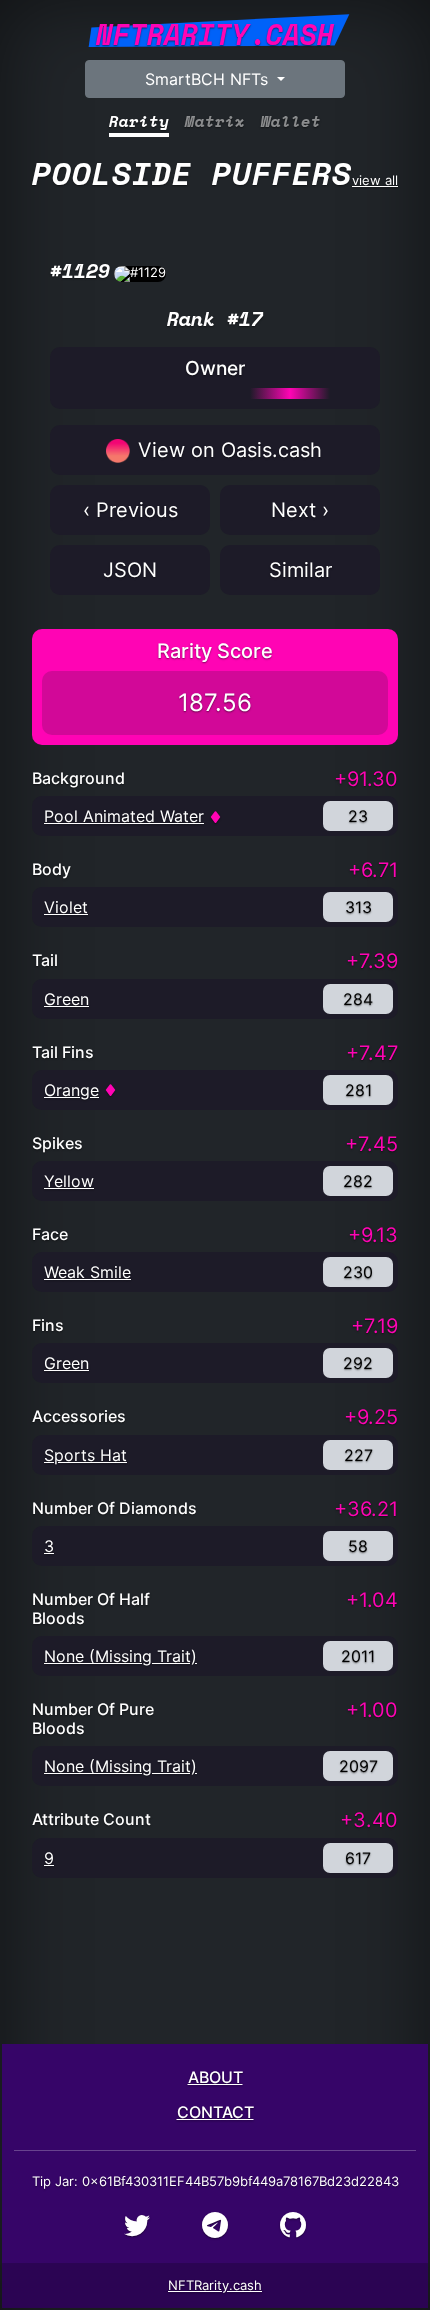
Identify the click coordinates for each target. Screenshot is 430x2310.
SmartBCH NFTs (209, 79)
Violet (66, 907)
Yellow (69, 1181)
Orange (71, 1090)
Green (66, 999)
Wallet (291, 121)
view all (215, 173)
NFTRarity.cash (215, 2285)
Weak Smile (87, 1272)
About (215, 2077)
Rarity (139, 121)
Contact (215, 2112)
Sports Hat (85, 1455)
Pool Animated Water (124, 816)
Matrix (215, 121)
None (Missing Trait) (120, 1656)
